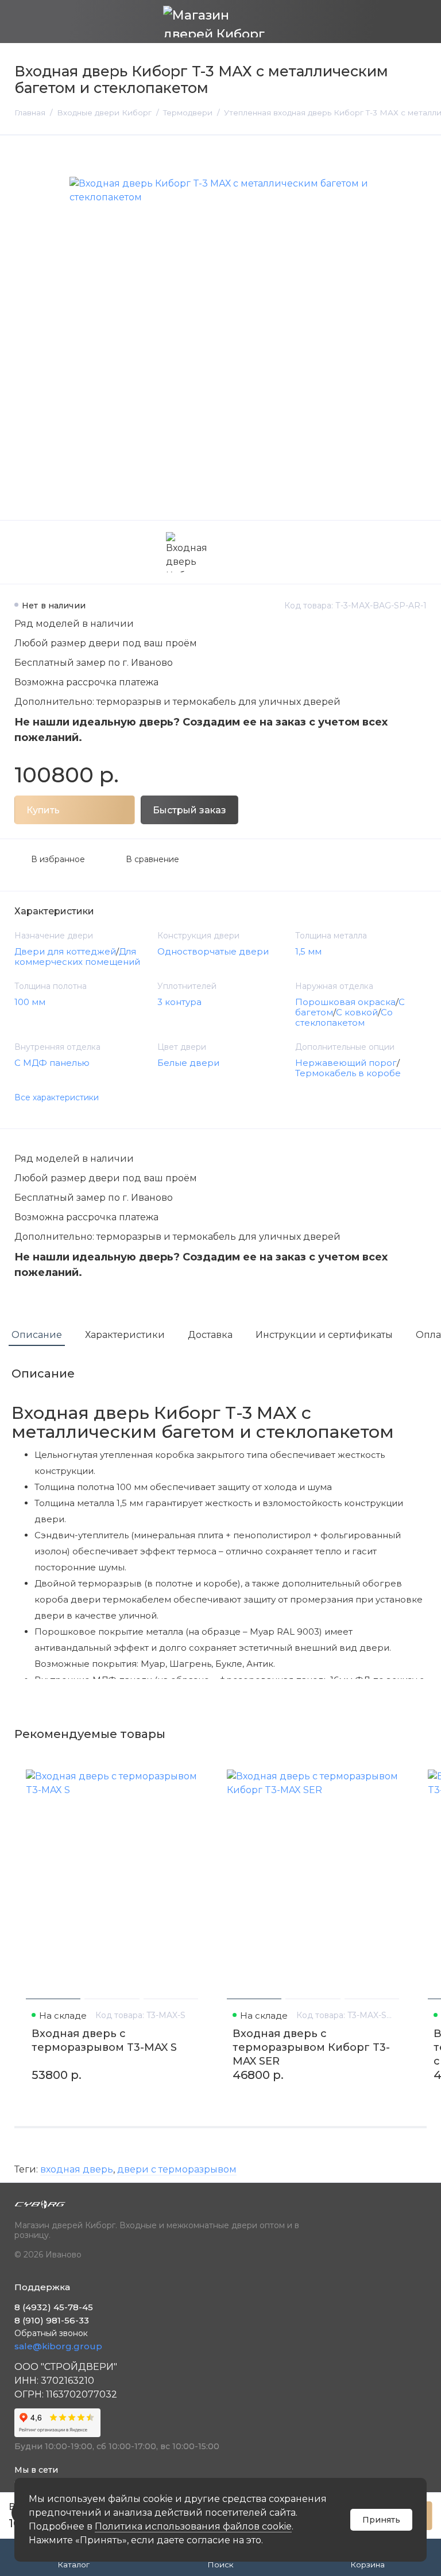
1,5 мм (308, 951)
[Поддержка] (419, 22)
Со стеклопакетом (344, 1017)
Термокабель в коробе (348, 1073)
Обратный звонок (51, 2333)
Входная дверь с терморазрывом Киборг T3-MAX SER (311, 2047)
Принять (381, 2520)
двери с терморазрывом (177, 2169)
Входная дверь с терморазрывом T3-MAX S (104, 2040)
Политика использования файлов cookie (193, 2526)
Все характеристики (57, 1097)
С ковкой (357, 1012)
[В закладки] (194, 1768)
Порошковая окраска (345, 1002)
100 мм (30, 1002)
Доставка (210, 1335)
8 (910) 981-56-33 (52, 2320)
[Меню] (22, 22)
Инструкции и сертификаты (324, 1335)
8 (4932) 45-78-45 (54, 2307)
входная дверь (77, 2169)
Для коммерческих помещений (77, 957)
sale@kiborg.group (58, 2346)
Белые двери (188, 1063)
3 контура (179, 1002)
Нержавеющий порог (346, 1063)
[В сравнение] (173, 1768)
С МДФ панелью (52, 1063)
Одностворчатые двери (213, 951)
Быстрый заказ (189, 810)
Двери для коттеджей (65, 951)
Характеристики (125, 1335)
